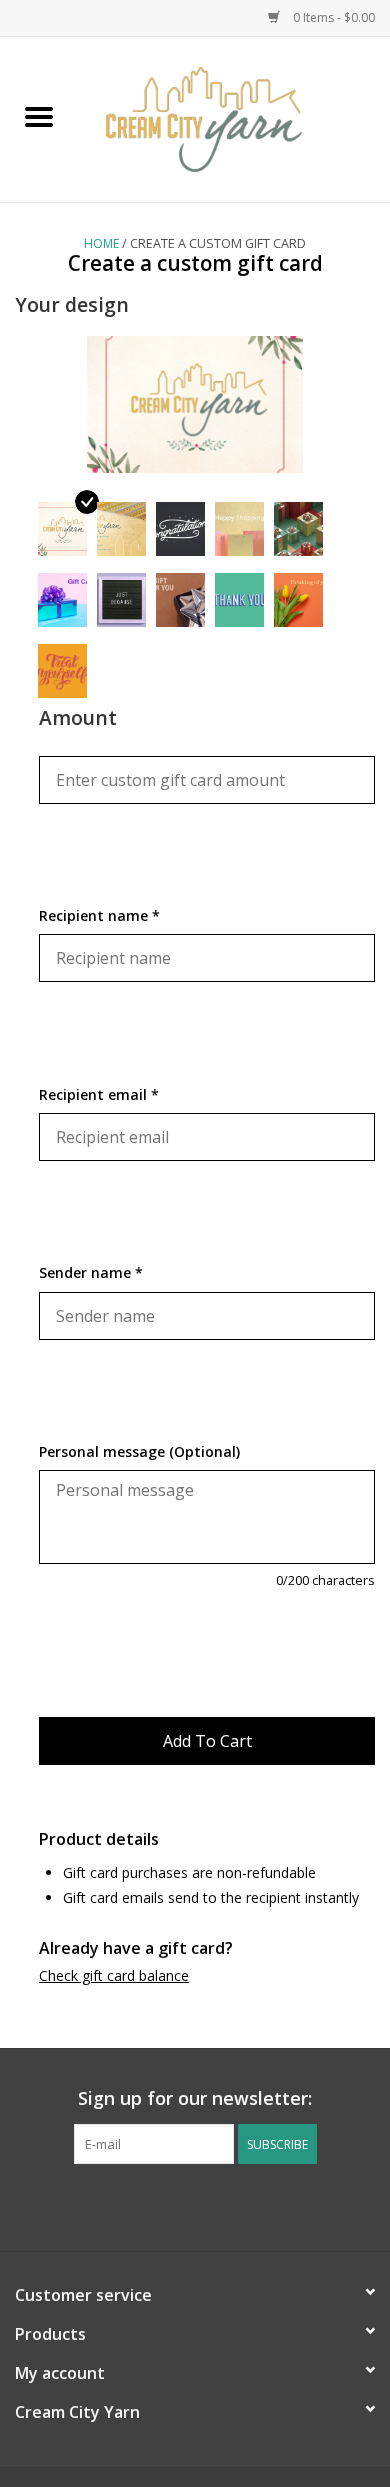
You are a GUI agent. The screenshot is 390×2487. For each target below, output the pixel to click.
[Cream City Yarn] (234, 117)
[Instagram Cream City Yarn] (213, 2205)
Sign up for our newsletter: (195, 2098)
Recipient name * (99, 915)
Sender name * (91, 1272)
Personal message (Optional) (139, 1451)
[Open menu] (39, 116)
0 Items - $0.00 (332, 17)
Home (101, 243)
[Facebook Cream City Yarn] (177, 2205)
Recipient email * (99, 1094)
